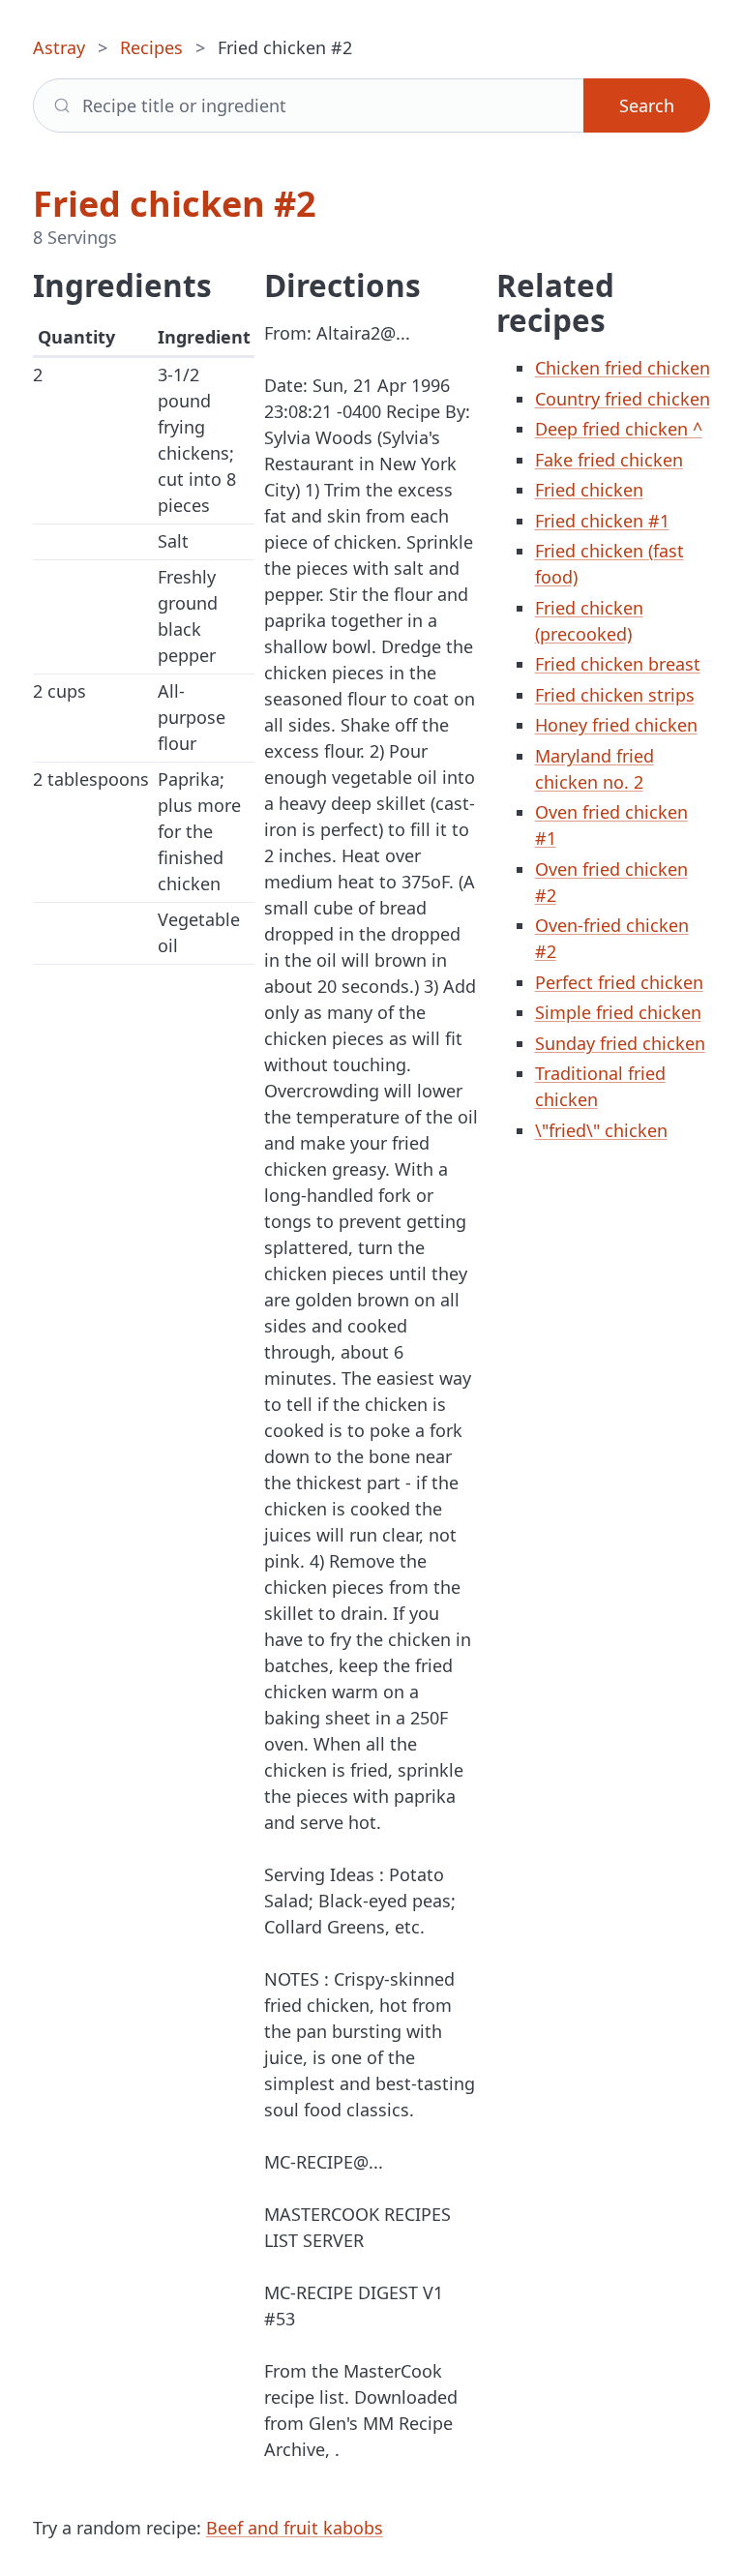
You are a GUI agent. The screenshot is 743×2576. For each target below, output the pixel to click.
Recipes (151, 47)
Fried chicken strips (615, 695)
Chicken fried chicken (623, 368)
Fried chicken (589, 490)
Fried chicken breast (618, 664)
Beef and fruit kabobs (295, 2528)
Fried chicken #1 (602, 521)
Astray (59, 47)
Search (647, 105)
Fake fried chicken (609, 460)
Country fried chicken (623, 399)
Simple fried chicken (618, 1012)
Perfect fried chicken (619, 982)
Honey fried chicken (616, 725)
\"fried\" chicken (601, 1130)
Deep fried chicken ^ (619, 429)
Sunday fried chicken (620, 1043)
